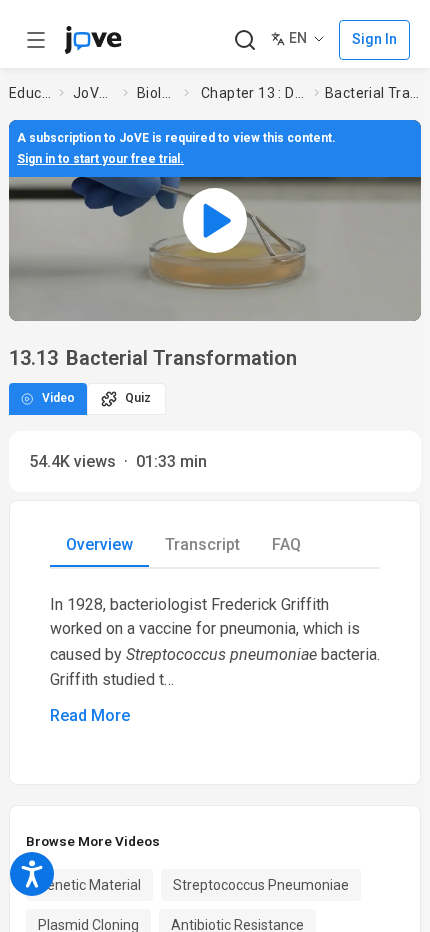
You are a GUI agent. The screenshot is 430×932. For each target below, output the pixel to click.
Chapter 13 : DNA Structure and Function (253, 93)
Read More (90, 715)
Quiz (138, 398)
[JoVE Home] (93, 40)
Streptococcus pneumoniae (261, 885)
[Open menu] (36, 40)
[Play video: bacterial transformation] (215, 220)
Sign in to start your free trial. (100, 159)
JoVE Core (94, 93)
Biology (156, 93)
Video (58, 398)
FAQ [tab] (286, 544)
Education (30, 93)
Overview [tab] (99, 544)
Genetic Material (89, 885)
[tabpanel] (215, 660)
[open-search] (244, 40)
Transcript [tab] (202, 544)
